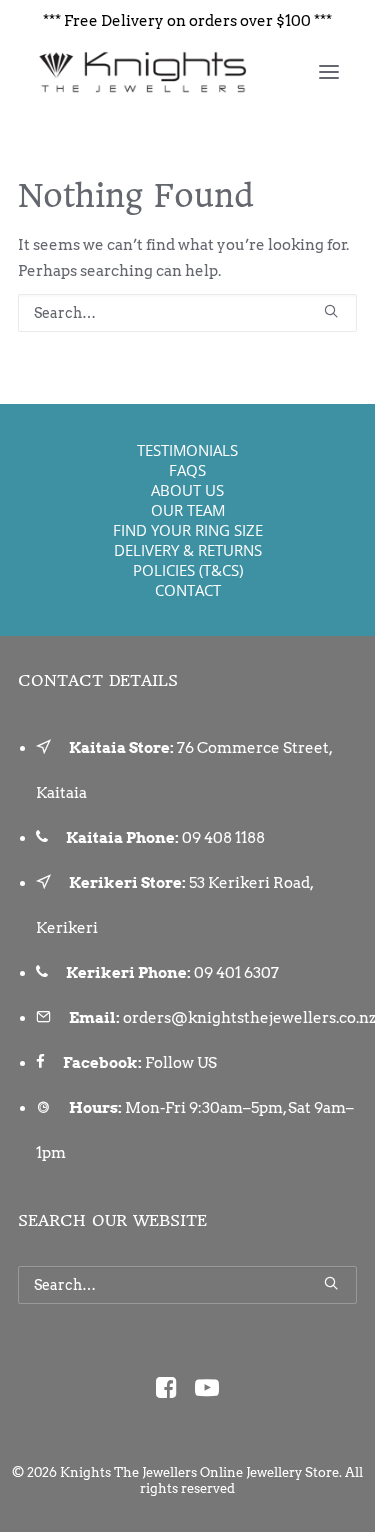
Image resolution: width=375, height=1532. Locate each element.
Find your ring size (188, 530)
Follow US (181, 1063)
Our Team (188, 510)
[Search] (187, 313)
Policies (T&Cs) (188, 570)
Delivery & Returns (188, 550)
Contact (188, 590)
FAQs (187, 470)
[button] (329, 72)
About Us (187, 490)
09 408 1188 (223, 838)
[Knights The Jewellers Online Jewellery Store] (141, 72)
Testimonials (187, 450)
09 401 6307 (236, 973)
